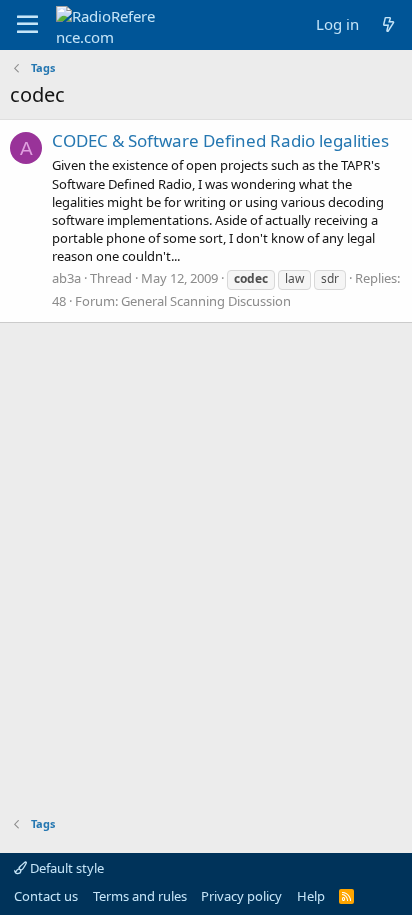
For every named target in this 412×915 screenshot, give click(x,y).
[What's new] (388, 24)
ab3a (66, 278)
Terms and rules (140, 896)
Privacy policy (241, 896)
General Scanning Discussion (206, 301)
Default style (65, 868)
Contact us (46, 896)
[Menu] (27, 25)
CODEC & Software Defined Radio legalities (220, 140)
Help (311, 896)
